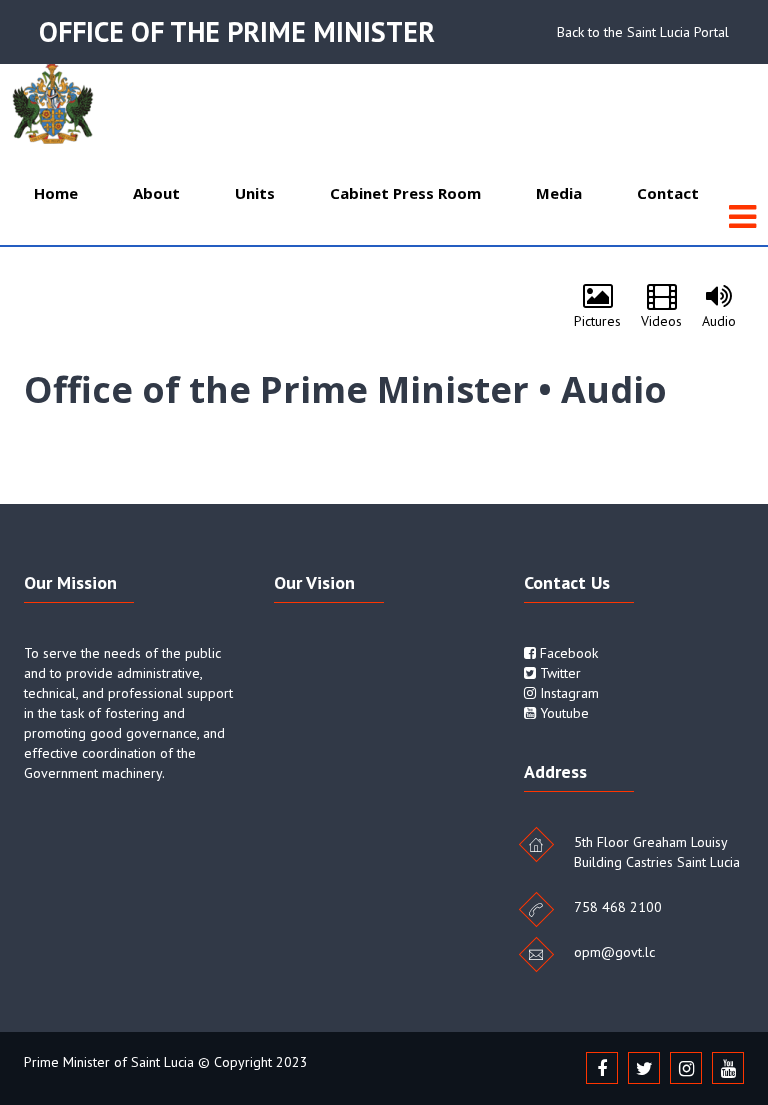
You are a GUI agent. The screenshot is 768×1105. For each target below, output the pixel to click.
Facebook (567, 653)
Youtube (562, 713)
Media (559, 193)
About (156, 193)
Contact (668, 193)
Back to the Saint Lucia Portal (643, 32)
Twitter (558, 673)
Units (255, 193)
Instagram (567, 693)
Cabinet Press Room (405, 193)
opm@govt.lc (614, 952)
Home (56, 193)
